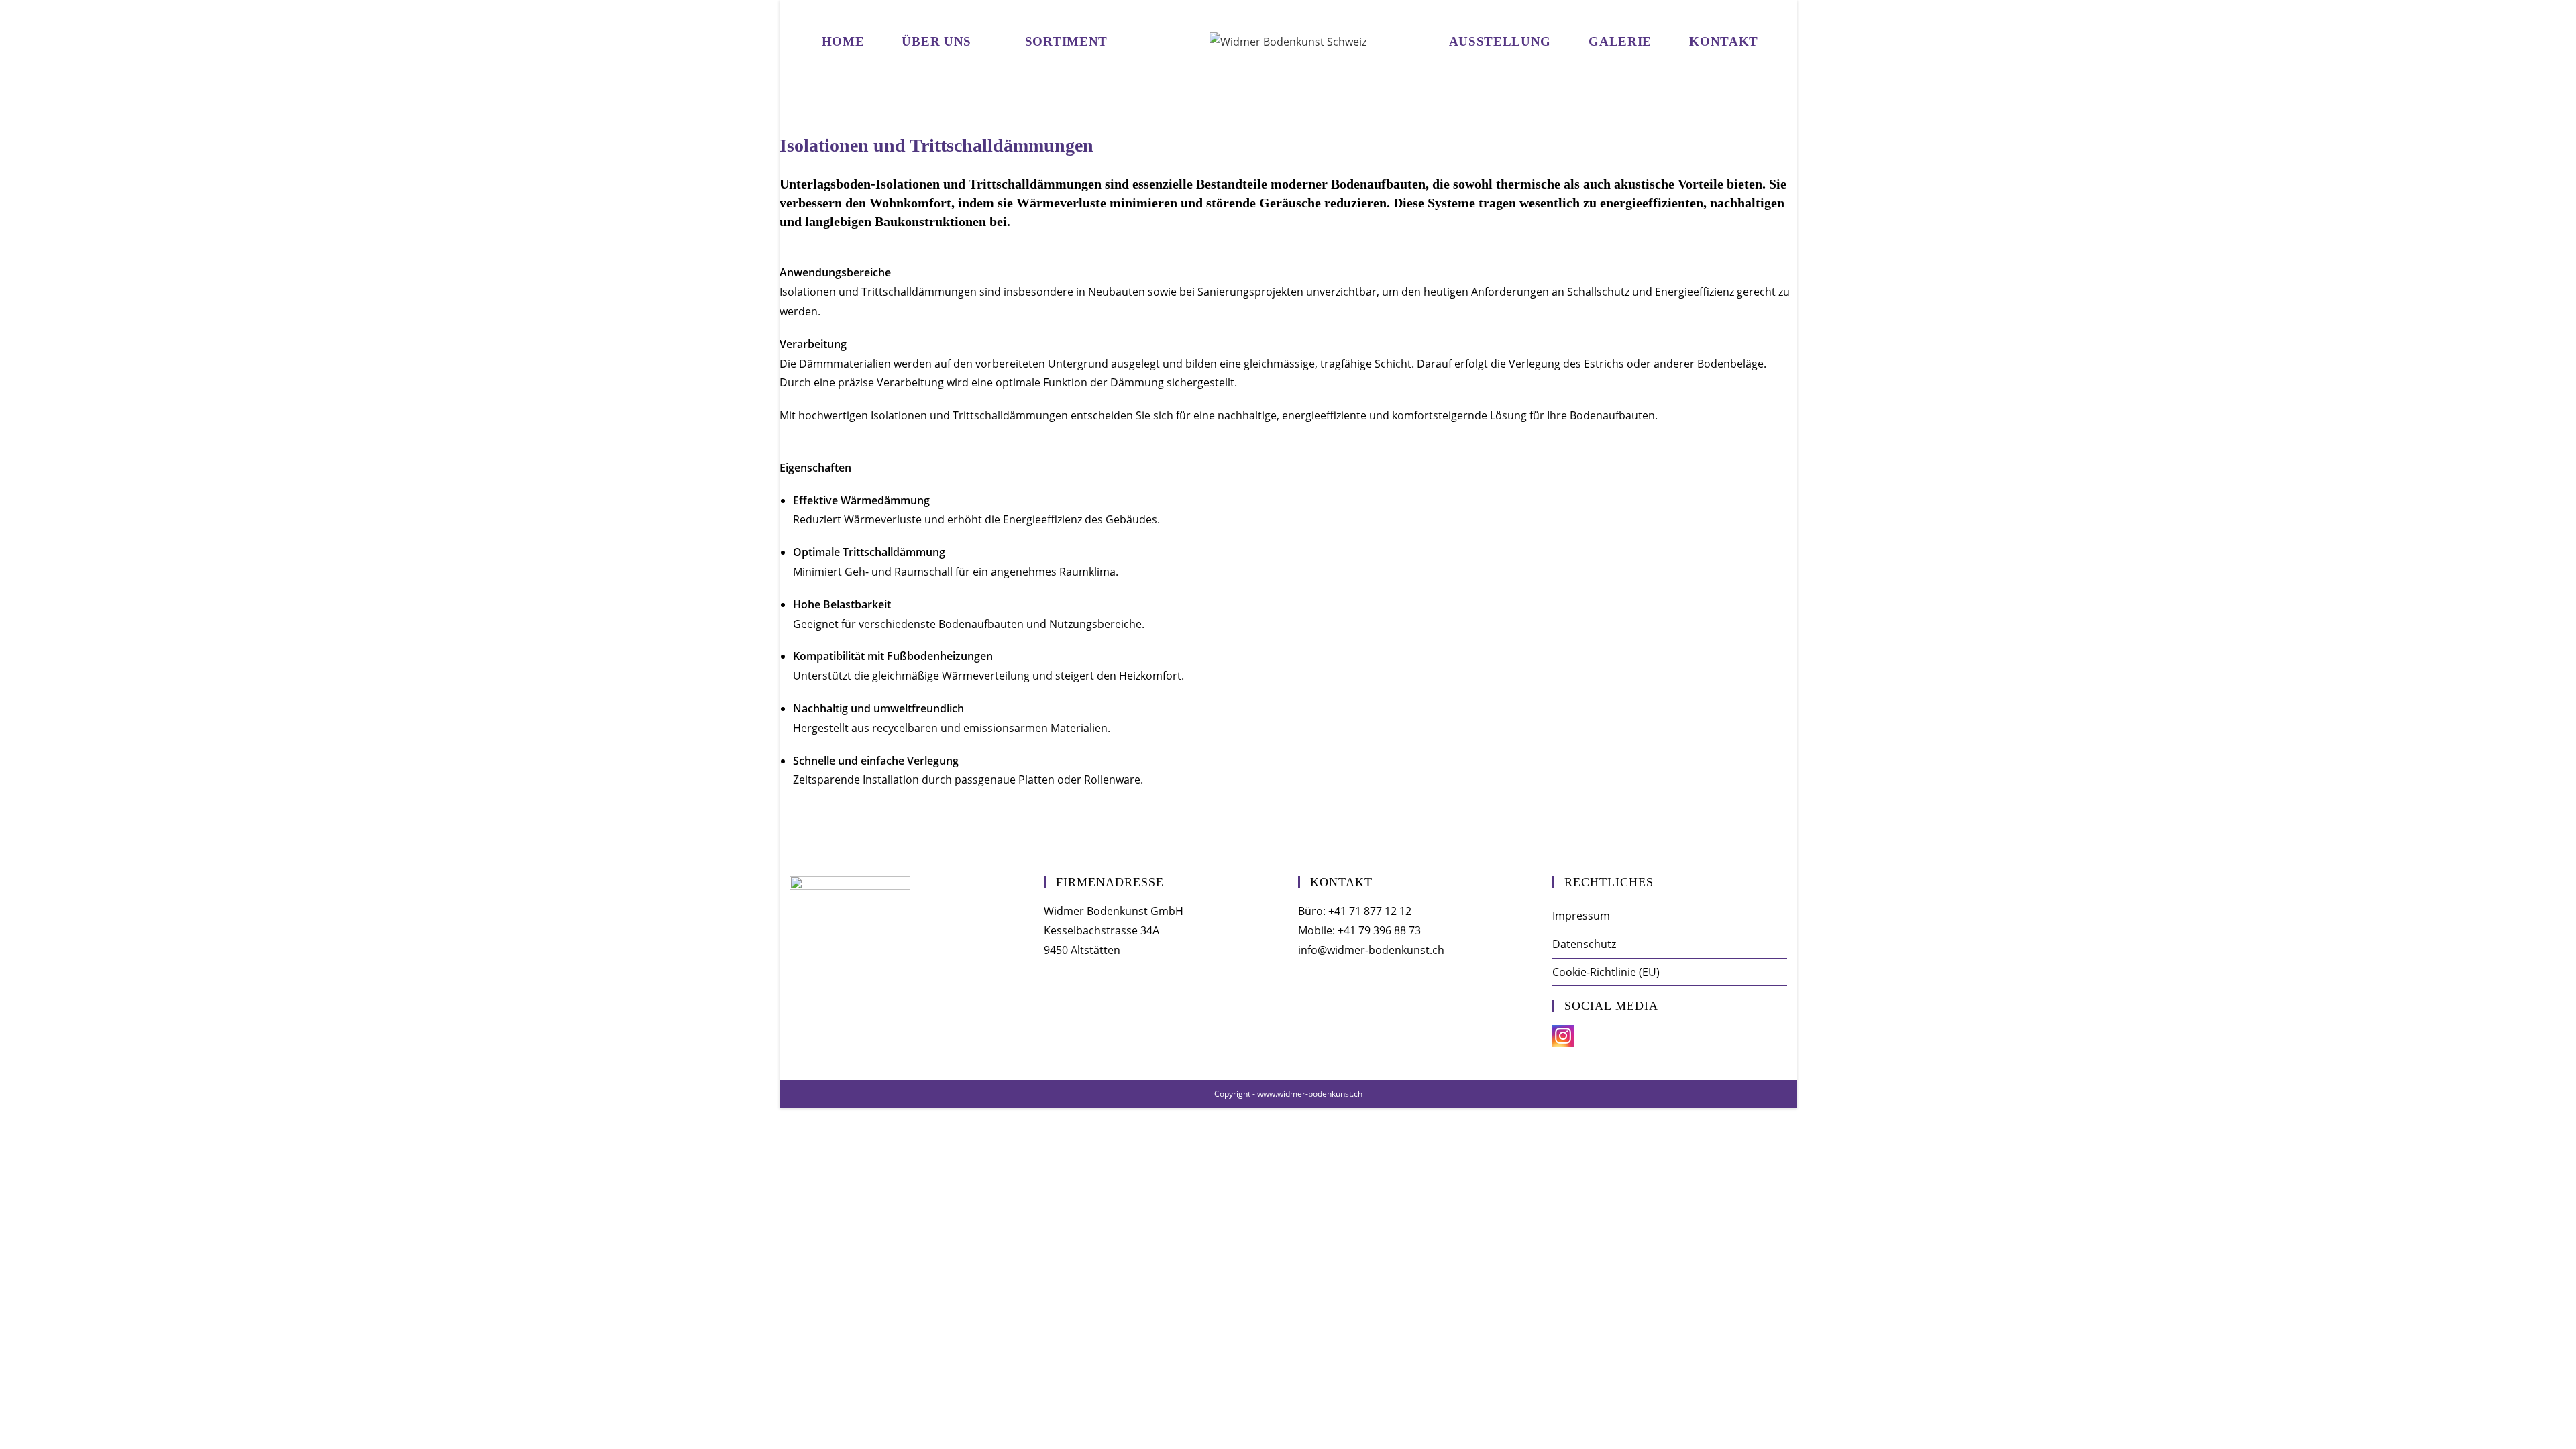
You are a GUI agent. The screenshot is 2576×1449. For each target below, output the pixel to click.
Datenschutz (1584, 944)
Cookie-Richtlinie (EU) (1606, 972)
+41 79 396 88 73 (1379, 930)
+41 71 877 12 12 (1370, 911)
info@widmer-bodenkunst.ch (1371, 950)
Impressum (1581, 916)
